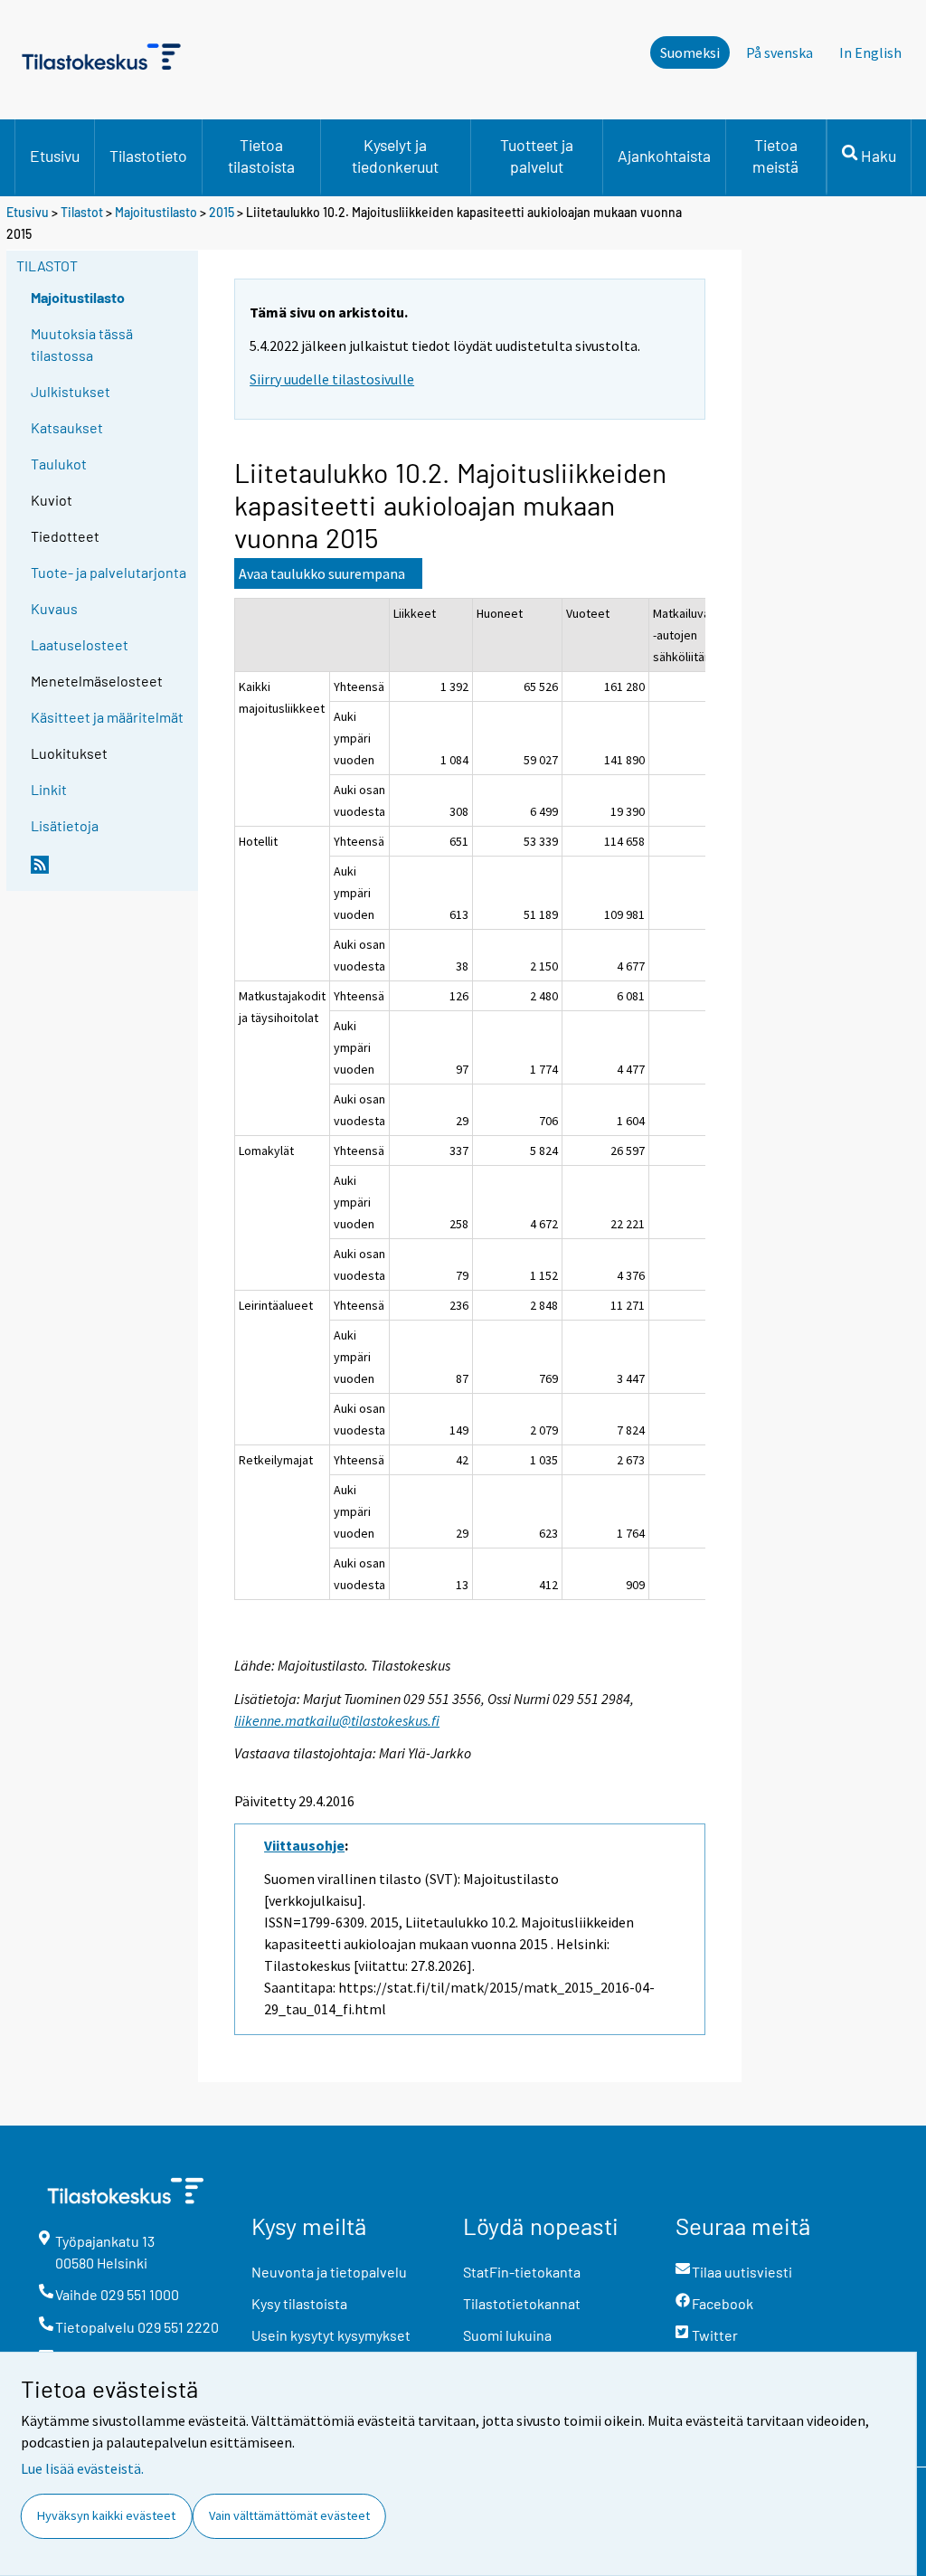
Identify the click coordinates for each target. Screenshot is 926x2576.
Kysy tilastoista (299, 2303)
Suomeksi (690, 52)
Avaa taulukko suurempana (322, 573)
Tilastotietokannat (522, 2303)
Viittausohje (304, 1845)
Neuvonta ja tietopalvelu (329, 2272)
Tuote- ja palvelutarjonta (109, 572)
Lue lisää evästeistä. (82, 2468)
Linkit (49, 789)
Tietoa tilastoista (261, 156)
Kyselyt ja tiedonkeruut (395, 156)
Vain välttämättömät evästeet (289, 2515)
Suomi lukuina (507, 2335)
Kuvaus (54, 608)
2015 (222, 212)
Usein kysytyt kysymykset (331, 2335)
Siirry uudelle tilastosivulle (332, 379)
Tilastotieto (148, 156)
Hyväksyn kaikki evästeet (106, 2515)
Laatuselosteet (80, 644)
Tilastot (82, 212)
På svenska (780, 52)
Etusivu (55, 156)
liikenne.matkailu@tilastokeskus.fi (337, 1720)
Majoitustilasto (156, 212)
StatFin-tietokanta (522, 2272)
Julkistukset (71, 391)
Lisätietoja (65, 825)
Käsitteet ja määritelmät (107, 717)
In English (870, 52)
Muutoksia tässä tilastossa (82, 344)
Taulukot (59, 464)
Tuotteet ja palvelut (537, 156)
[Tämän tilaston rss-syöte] (110, 872)
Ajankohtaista (664, 156)
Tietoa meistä (775, 156)
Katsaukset (67, 427)
